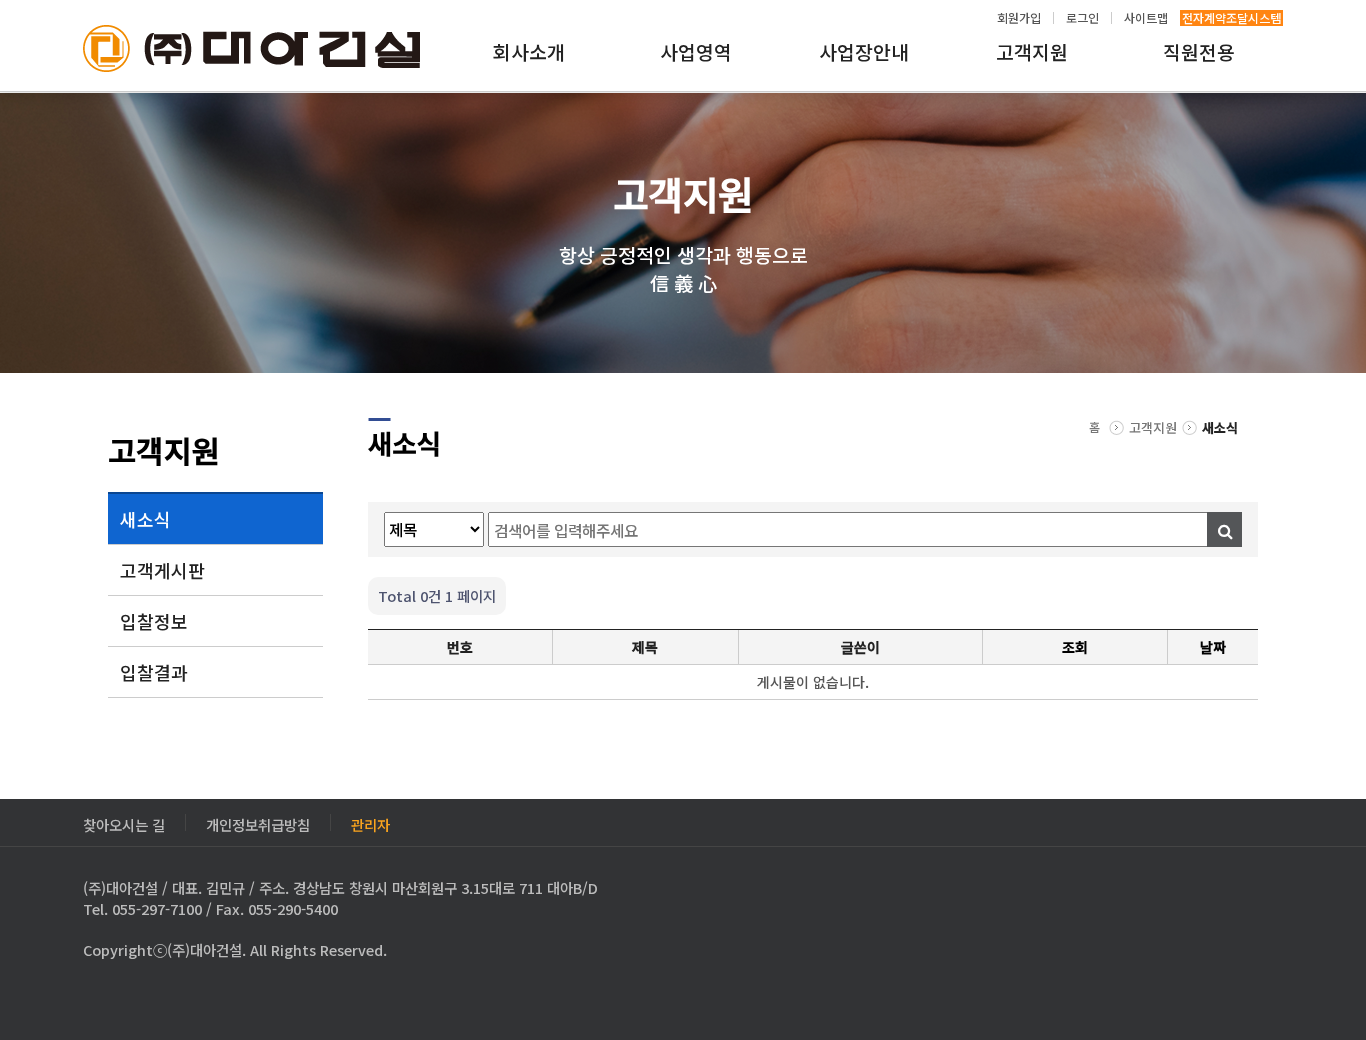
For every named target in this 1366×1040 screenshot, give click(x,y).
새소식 (145, 519)
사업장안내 (864, 52)
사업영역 (696, 52)
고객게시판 (162, 570)
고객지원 (1032, 52)
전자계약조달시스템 (1231, 18)
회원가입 (1019, 18)
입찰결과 (154, 672)
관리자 (370, 822)
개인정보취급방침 (258, 822)
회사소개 (529, 52)
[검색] (1224, 529)
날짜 (1213, 647)
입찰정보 (154, 621)
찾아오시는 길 (124, 822)
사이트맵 (1146, 18)
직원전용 (1199, 52)
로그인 (1082, 18)
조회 (1075, 647)
